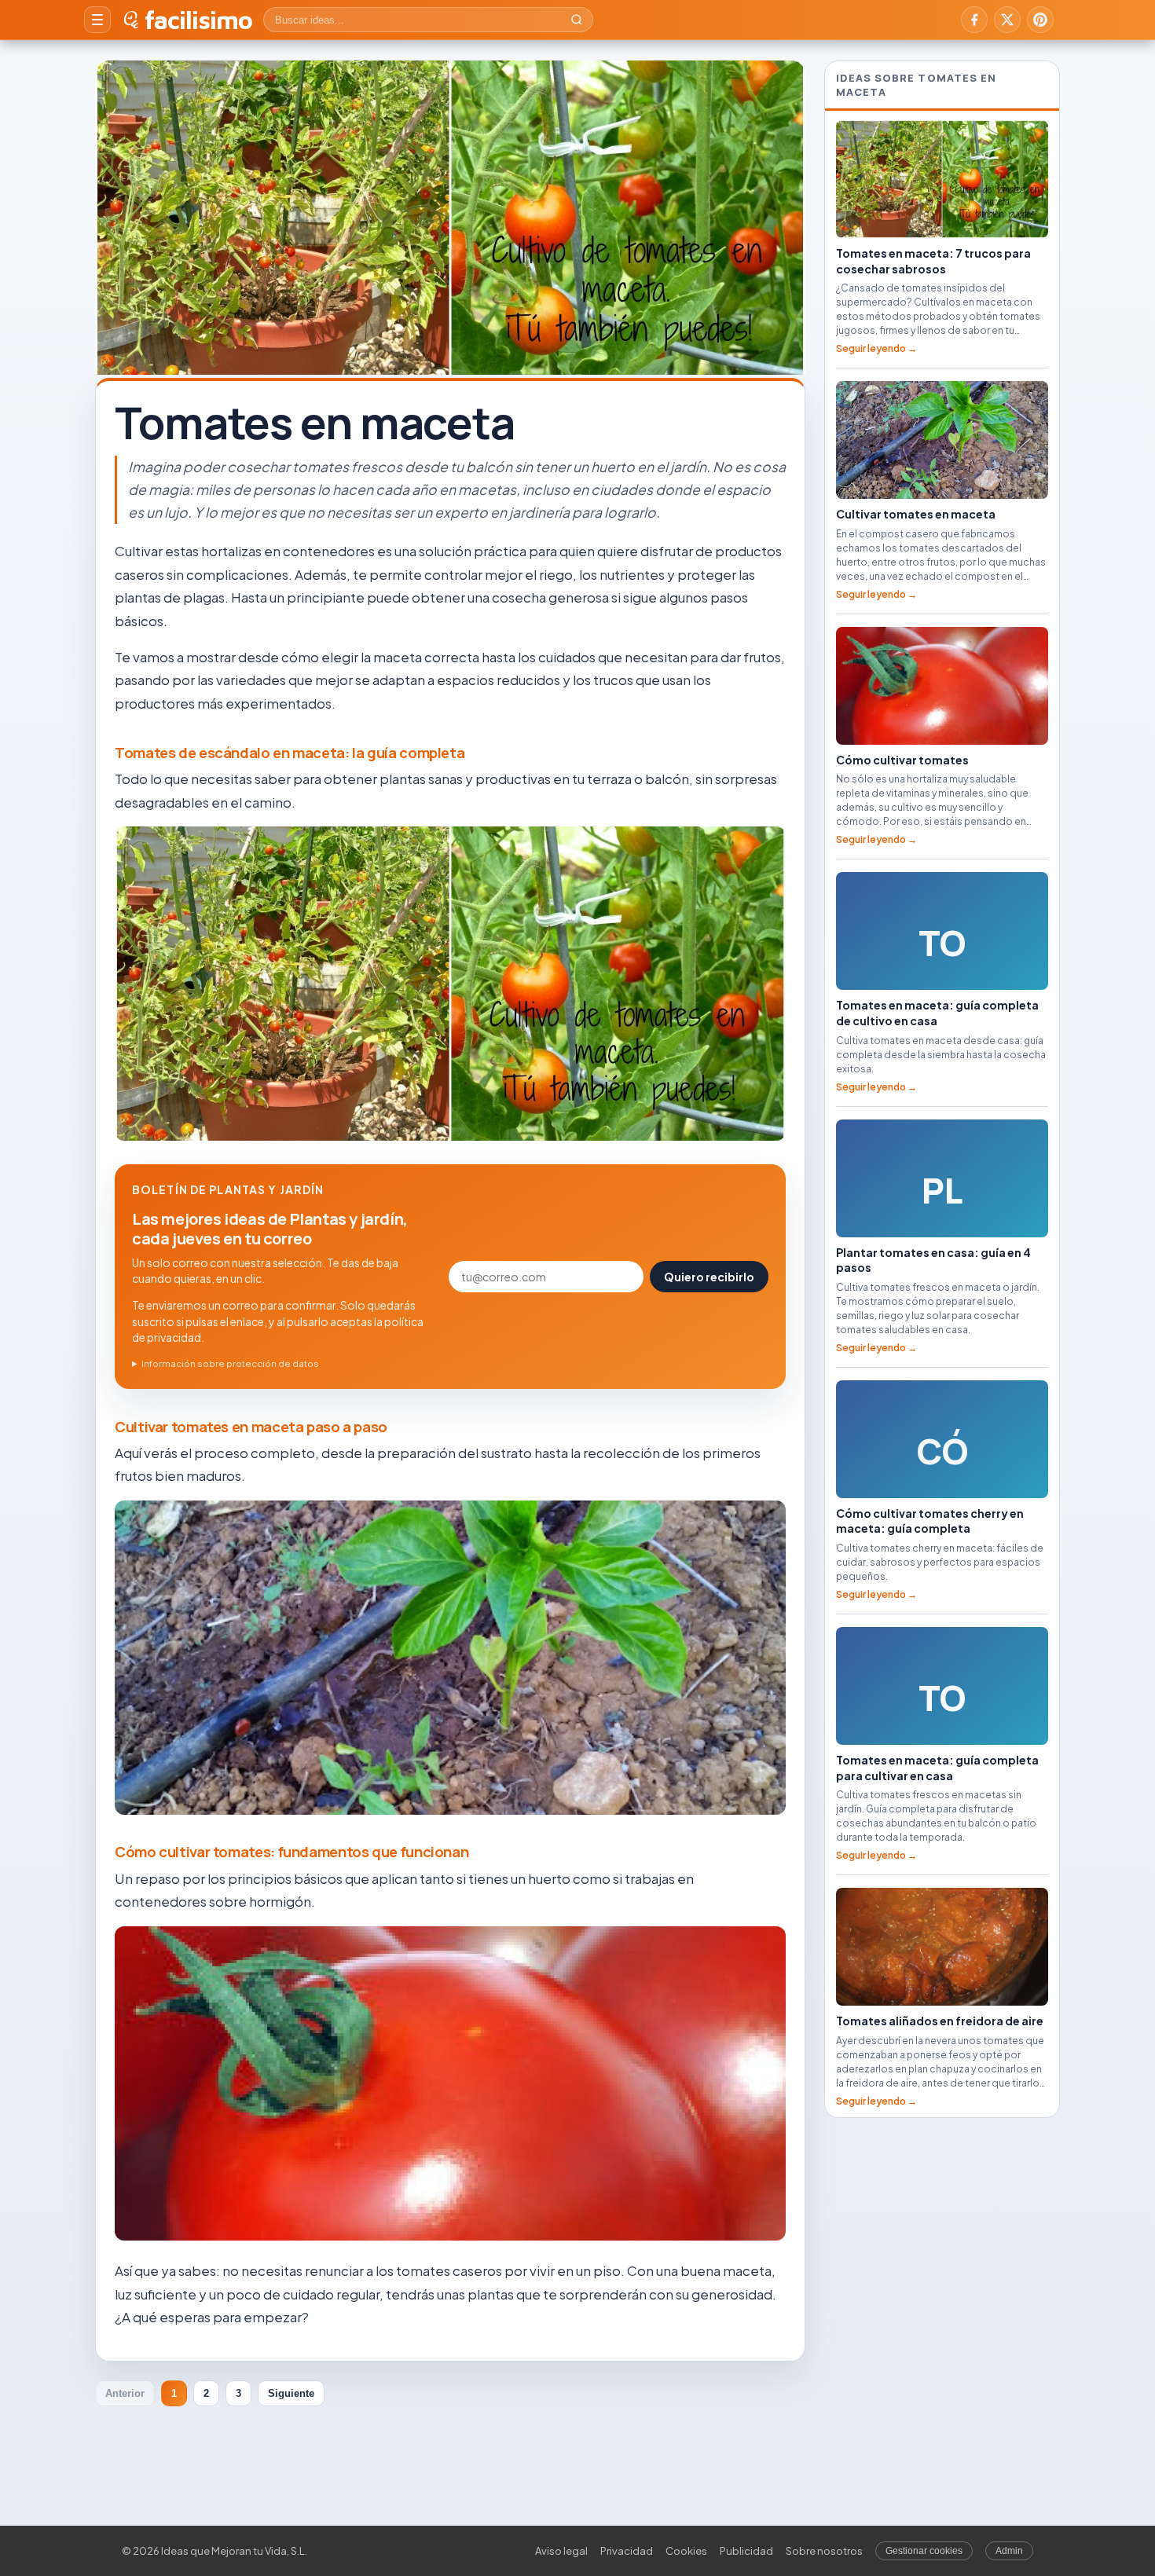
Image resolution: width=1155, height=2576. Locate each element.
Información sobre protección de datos (230, 1363)
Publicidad (746, 2551)
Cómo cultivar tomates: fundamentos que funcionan (291, 1852)
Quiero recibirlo (709, 1277)
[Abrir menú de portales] (97, 20)
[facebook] (974, 20)
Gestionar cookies (924, 2551)
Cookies (686, 2551)
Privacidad (627, 2551)
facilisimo (198, 20)
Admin (1009, 2551)
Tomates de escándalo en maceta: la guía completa (290, 753)
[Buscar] (577, 20)
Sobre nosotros (824, 2551)
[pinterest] (1040, 20)
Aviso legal (561, 2551)
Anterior (125, 2393)
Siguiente (291, 2393)
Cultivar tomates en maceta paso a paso (251, 1427)
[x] (1007, 20)
